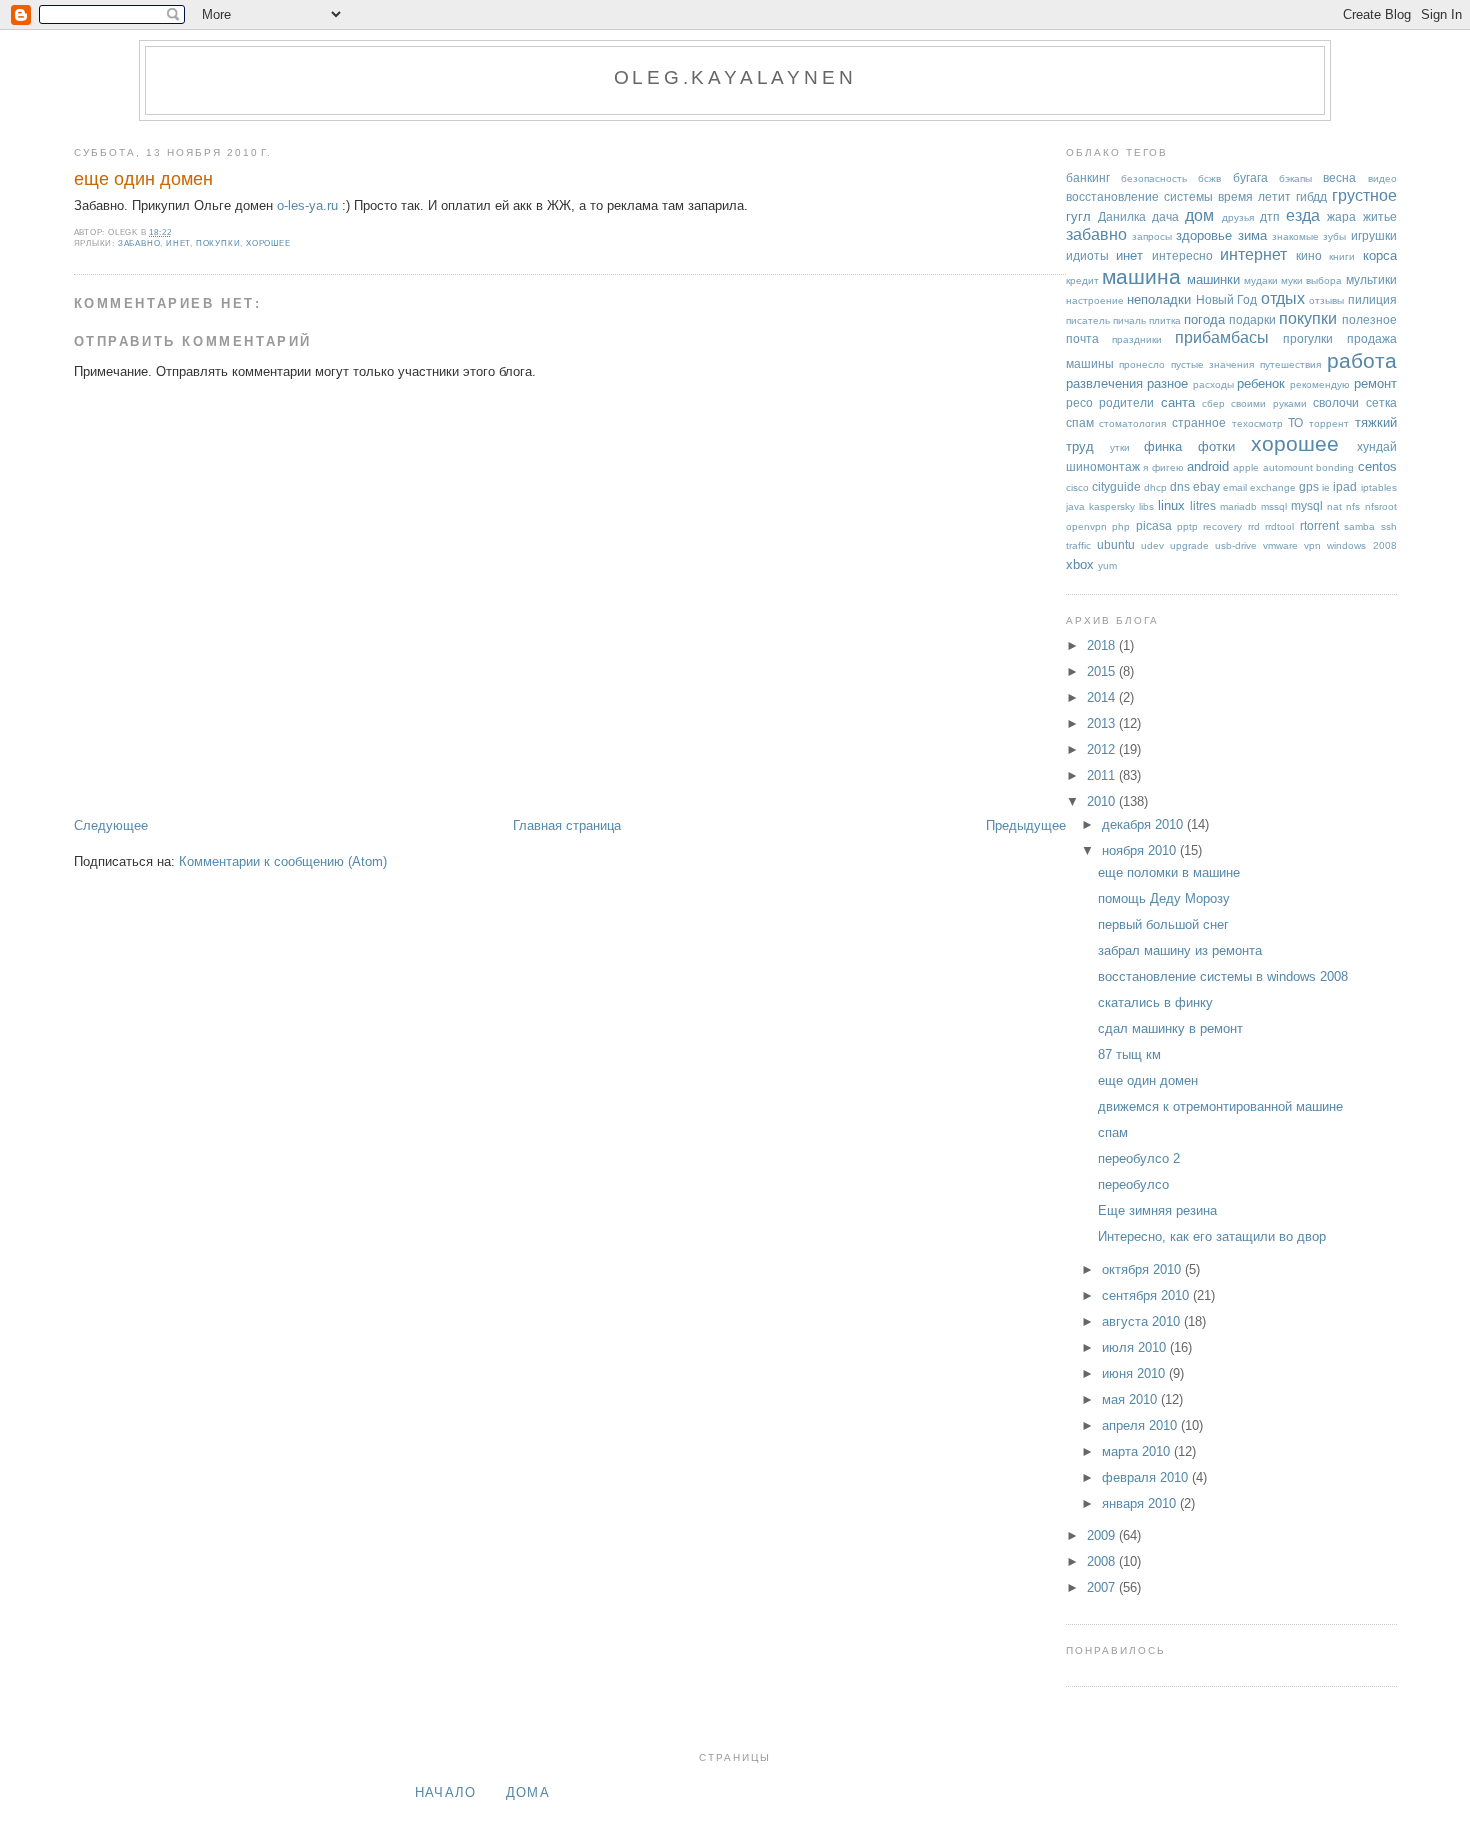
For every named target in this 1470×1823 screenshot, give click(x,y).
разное (1167, 383)
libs (1146, 506)
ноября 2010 (1141, 850)
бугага (1250, 177)
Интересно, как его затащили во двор (1212, 1236)
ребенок (1261, 383)
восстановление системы (1139, 196)
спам (1080, 422)
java (1075, 506)
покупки (218, 243)
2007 (1103, 1587)
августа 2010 (1143, 1321)
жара (1341, 216)
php (1121, 526)
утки (1120, 447)
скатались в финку (1155, 1002)
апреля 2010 (1141, 1425)
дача (1165, 216)
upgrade (1189, 545)
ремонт (1375, 383)
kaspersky (1112, 506)
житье (1380, 216)
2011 (1103, 775)
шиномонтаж (1103, 466)
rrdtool (1279, 526)
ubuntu (1116, 544)
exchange (1273, 487)
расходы (1213, 384)
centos (1377, 466)
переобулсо (1133, 1184)
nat (1334, 506)
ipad (1345, 486)
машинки (1213, 279)
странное (1199, 422)
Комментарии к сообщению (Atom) (283, 861)
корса (1380, 255)
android (1208, 466)
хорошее (268, 243)
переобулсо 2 (1139, 1158)
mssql (1274, 506)
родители (1126, 402)
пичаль (1129, 320)
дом (1199, 215)
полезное (1369, 319)
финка (1163, 446)
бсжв (1209, 178)
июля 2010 (1136, 1347)
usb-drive (1236, 545)
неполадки (1159, 299)
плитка (1165, 320)
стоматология (1132, 423)
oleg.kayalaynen (735, 77)
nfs (1353, 506)
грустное (1364, 195)
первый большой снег (1163, 924)
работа (1362, 360)
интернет (1253, 254)
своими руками (1268, 403)
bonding (1335, 467)
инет (178, 243)
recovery (1222, 526)
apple (1246, 467)
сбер (1213, 403)
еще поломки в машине (1169, 872)
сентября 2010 (1147, 1295)
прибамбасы (1222, 337)
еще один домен (143, 179)
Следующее (111, 825)
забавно (139, 243)
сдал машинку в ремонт (1170, 1028)
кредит (1082, 280)
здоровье (1204, 235)
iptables (1379, 487)
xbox (1080, 564)
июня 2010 (1135, 1373)
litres (1203, 505)
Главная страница (567, 825)
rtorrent (1319, 525)
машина (1141, 276)
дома (528, 1792)
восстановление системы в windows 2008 (1223, 976)
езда (1303, 215)
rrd (1254, 526)
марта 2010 (1138, 1451)
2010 (1103, 801)
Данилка (1122, 216)
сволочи (1336, 402)
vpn (1312, 545)
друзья (1238, 217)
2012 (1103, 749)
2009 (1103, 1535)
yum (1107, 565)
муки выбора (1311, 280)
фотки (1216, 446)
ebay (1206, 486)
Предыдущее (1026, 825)
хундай (1377, 446)
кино (1309, 255)
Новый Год (1226, 299)
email (1235, 487)
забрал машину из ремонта (1180, 950)
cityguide (1116, 486)
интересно (1182, 255)
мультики (1371, 279)
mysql (1307, 505)
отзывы (1326, 300)
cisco (1077, 487)
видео (1382, 178)
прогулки (1308, 338)
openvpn (1086, 526)
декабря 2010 (1144, 824)
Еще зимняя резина (1157, 1210)
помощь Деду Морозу (1164, 898)
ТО (1295, 422)
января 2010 (1141, 1503)
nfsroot (1381, 506)
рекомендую (1320, 384)
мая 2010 (1131, 1399)
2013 (1103, 723)
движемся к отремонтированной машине (1220, 1106)
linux (1171, 505)
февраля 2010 (1147, 1477)
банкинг (1088, 177)
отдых (1283, 298)
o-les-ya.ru (307, 205)
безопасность (1154, 178)
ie (1326, 487)
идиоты (1087, 255)
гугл (1078, 216)
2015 (1103, 671)
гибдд (1311, 196)
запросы (1152, 236)
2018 (1103, 645)
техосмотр (1257, 423)
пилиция (1372, 299)
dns (1180, 486)
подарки (1252, 319)
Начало (446, 1792)
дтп (1270, 216)
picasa (1154, 525)
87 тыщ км (1129, 1054)
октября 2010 (1143, 1269)
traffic (1078, 545)
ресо (1079, 402)
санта (1178, 402)
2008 (1103, 1561)
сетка (1381, 402)
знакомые (1295, 236)
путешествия (1290, 364)
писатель (1088, 320)
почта (1082, 338)
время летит (1254, 196)
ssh (1389, 526)
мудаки (1261, 280)
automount (1288, 467)
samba (1359, 526)
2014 (1103, 697)
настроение (1095, 300)
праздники (1137, 339)
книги (1342, 256)
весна (1339, 177)
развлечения (1104, 383)
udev (1152, 545)
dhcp (1155, 487)
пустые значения (1213, 364)
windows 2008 (1361, 545)
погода (1204, 319)
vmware (1280, 545)
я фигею (1163, 467)
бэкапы (1295, 178)
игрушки (1374, 235)
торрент (1329, 423)
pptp (1187, 526)
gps (1309, 486)
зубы (1334, 236)
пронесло (1142, 364)
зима (1252, 235)
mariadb (1238, 506)
